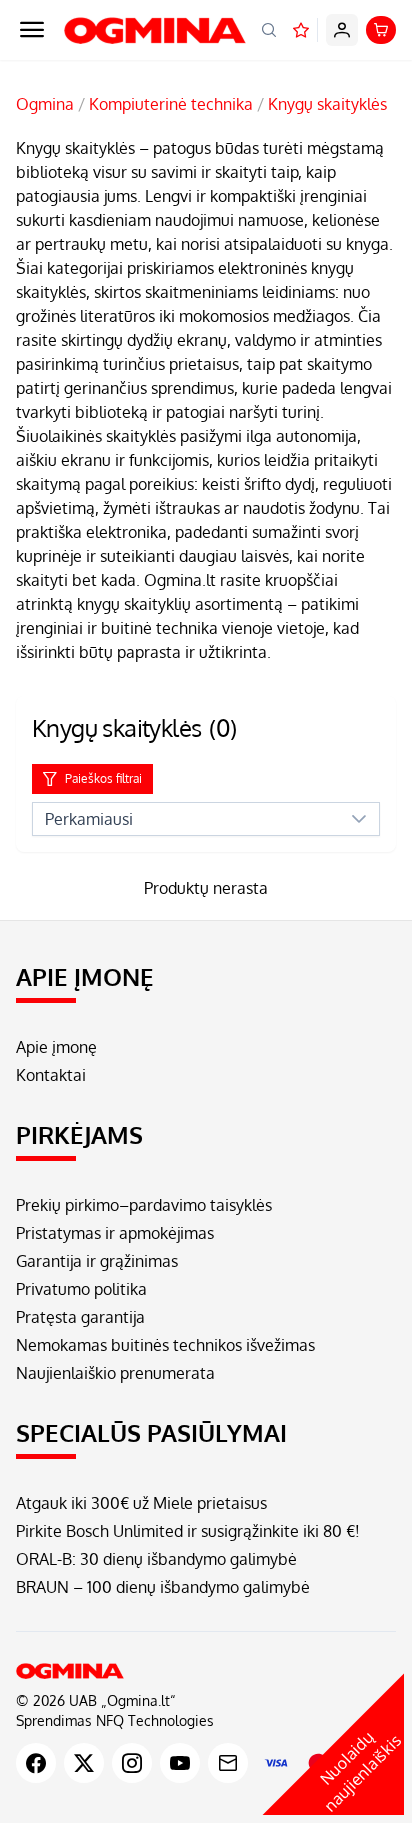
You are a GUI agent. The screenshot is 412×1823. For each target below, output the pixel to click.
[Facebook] (36, 1763)
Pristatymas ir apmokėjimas (115, 1233)
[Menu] (32, 30)
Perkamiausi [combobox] (89, 819)
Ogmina (45, 104)
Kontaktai (51, 1075)
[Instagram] (132, 1763)
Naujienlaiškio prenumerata (115, 1373)
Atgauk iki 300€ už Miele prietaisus (141, 1503)
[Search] (269, 30)
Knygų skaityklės (327, 104)
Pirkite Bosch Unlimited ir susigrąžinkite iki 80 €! (188, 1531)
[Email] (228, 1763)
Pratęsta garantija (80, 1317)
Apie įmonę (56, 1047)
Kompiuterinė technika (171, 104)
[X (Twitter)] (84, 1763)
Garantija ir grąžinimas (97, 1261)
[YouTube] (180, 1763)
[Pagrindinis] (206, 1671)
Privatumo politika (81, 1289)
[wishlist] (301, 30)
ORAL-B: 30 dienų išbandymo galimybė (156, 1559)
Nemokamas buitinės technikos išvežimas (165, 1345)
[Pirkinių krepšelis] (381, 30)
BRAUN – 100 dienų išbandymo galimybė (163, 1587)
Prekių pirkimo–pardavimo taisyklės (144, 1205)
